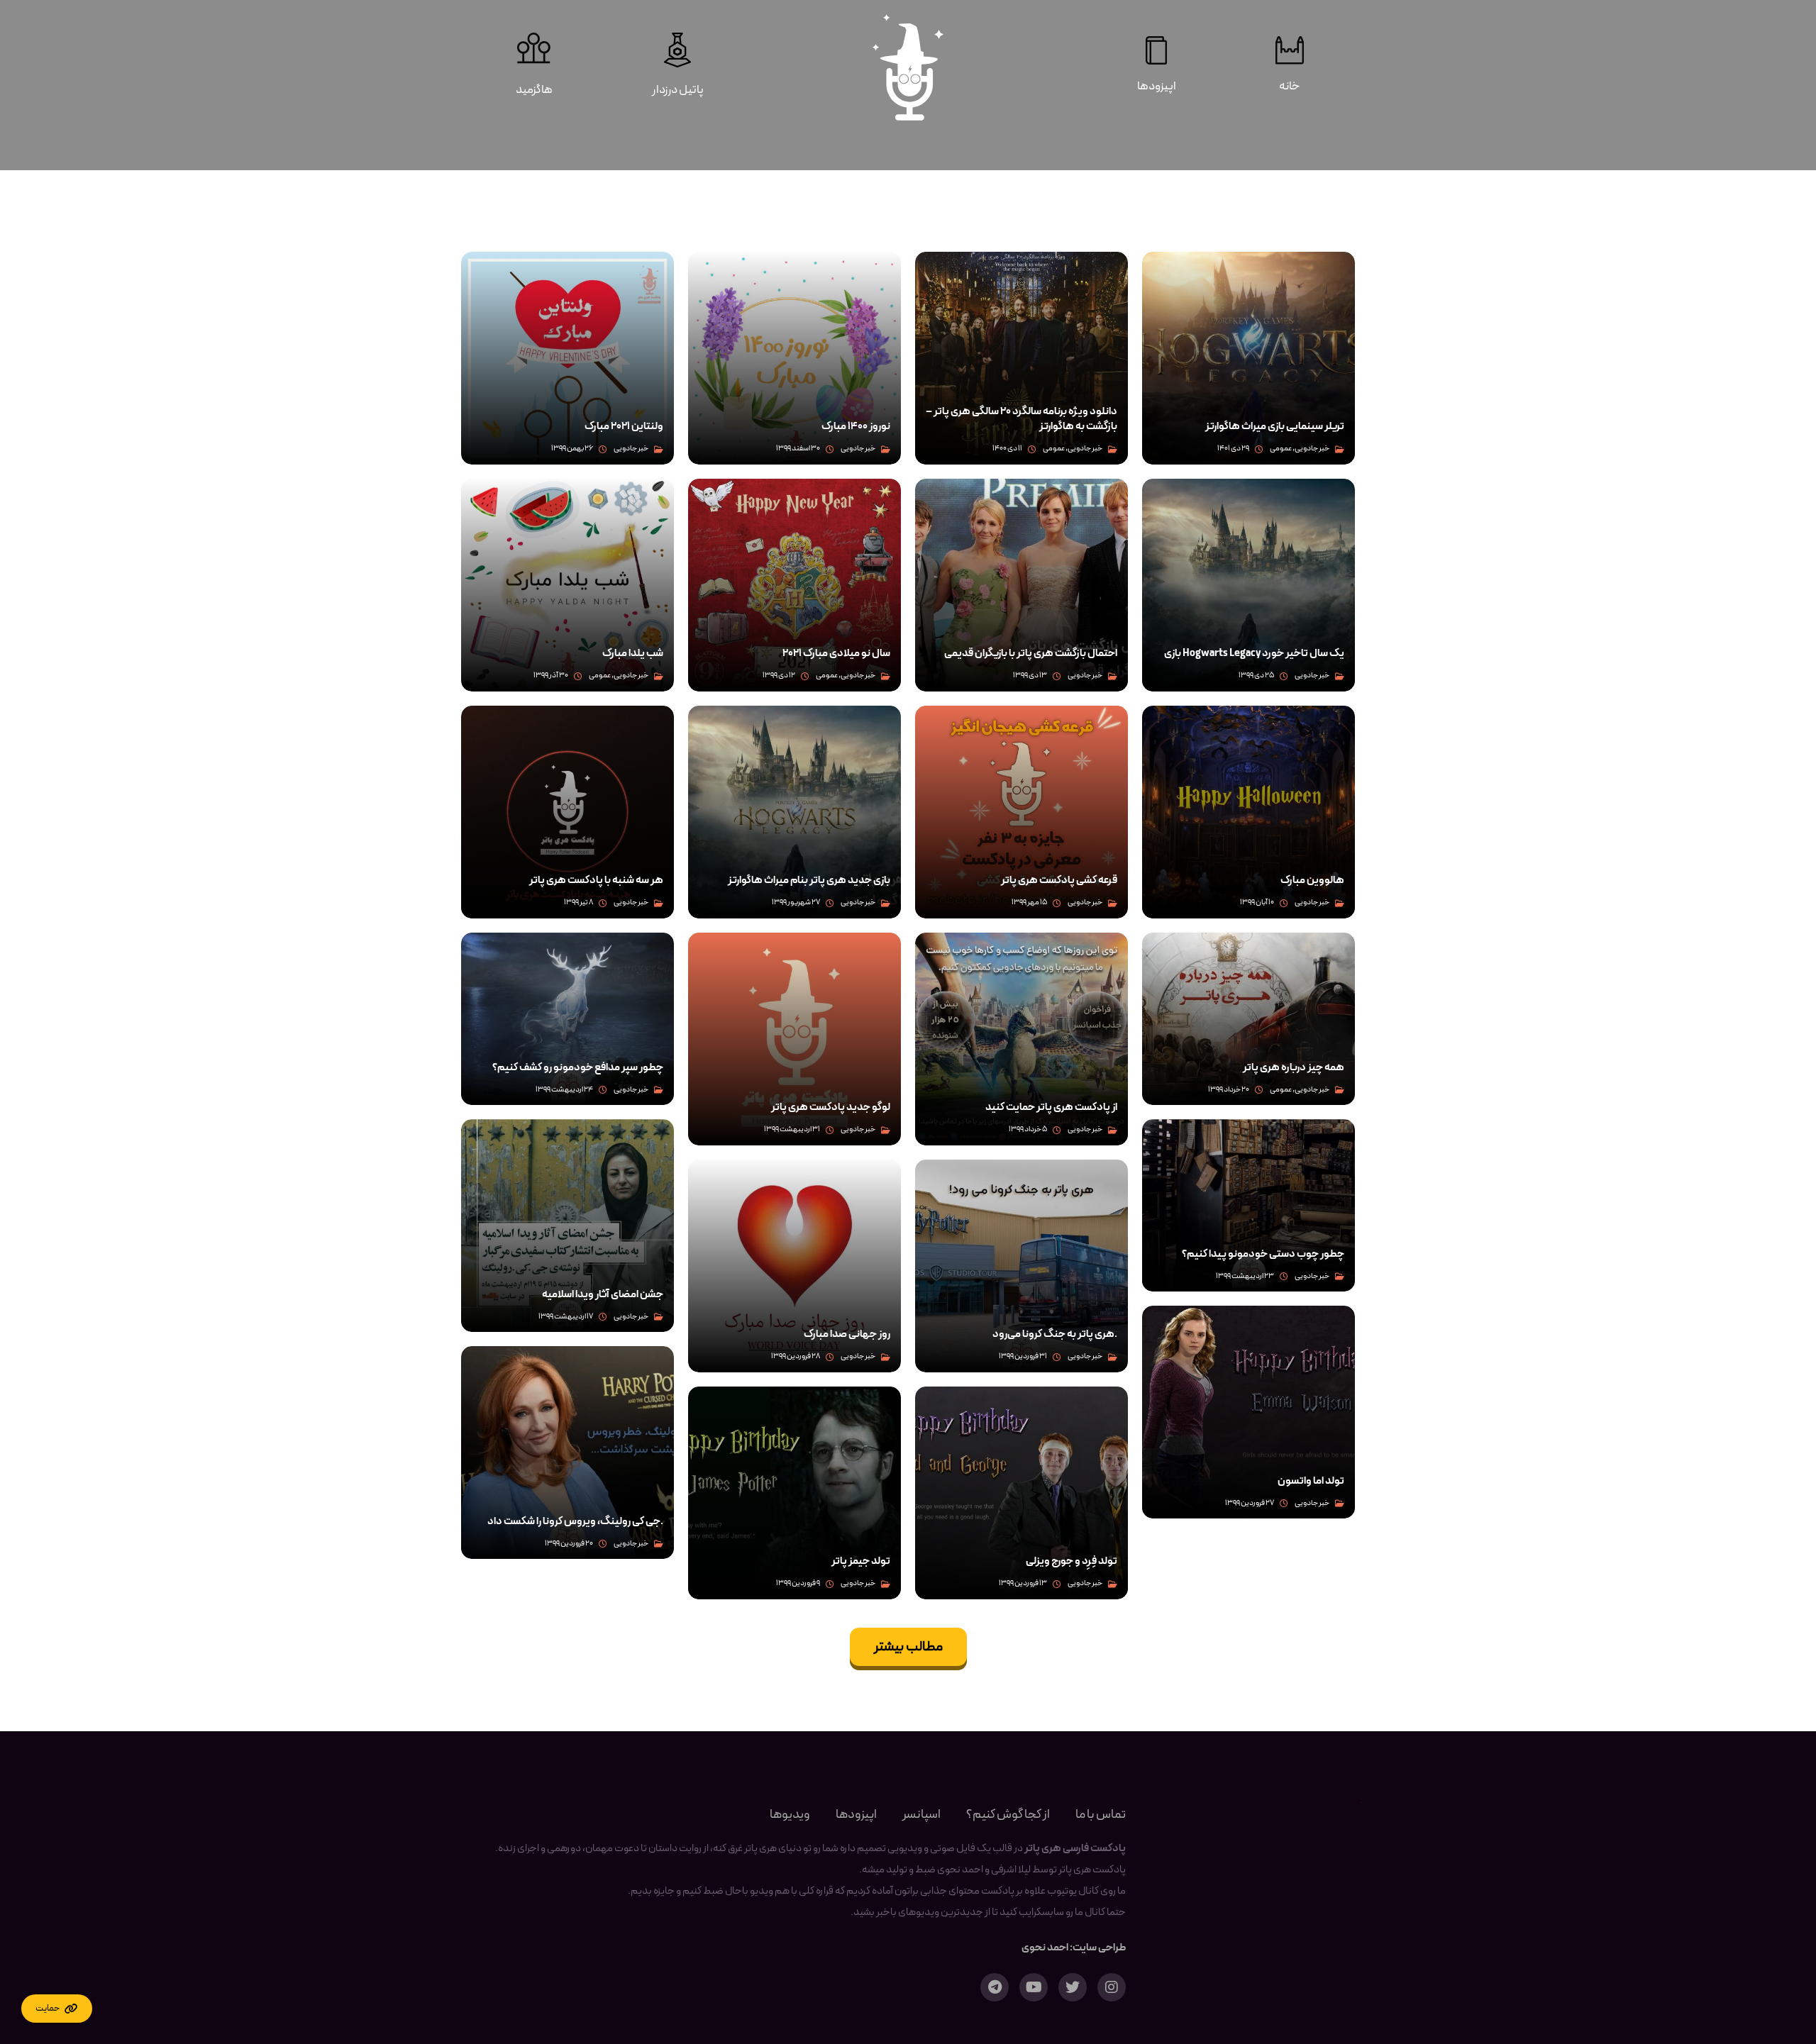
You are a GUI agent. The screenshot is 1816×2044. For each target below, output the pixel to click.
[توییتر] (1073, 1987)
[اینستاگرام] (1112, 1987)
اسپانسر (921, 1815)
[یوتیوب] (1034, 1987)
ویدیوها (790, 1815)
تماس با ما (1101, 1815)
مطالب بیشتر (908, 1647)
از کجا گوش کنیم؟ (1008, 1815)
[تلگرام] (995, 1987)
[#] (57, 2009)
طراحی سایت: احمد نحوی (1074, 1948)
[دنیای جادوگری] (908, 67)
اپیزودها (856, 1815)
